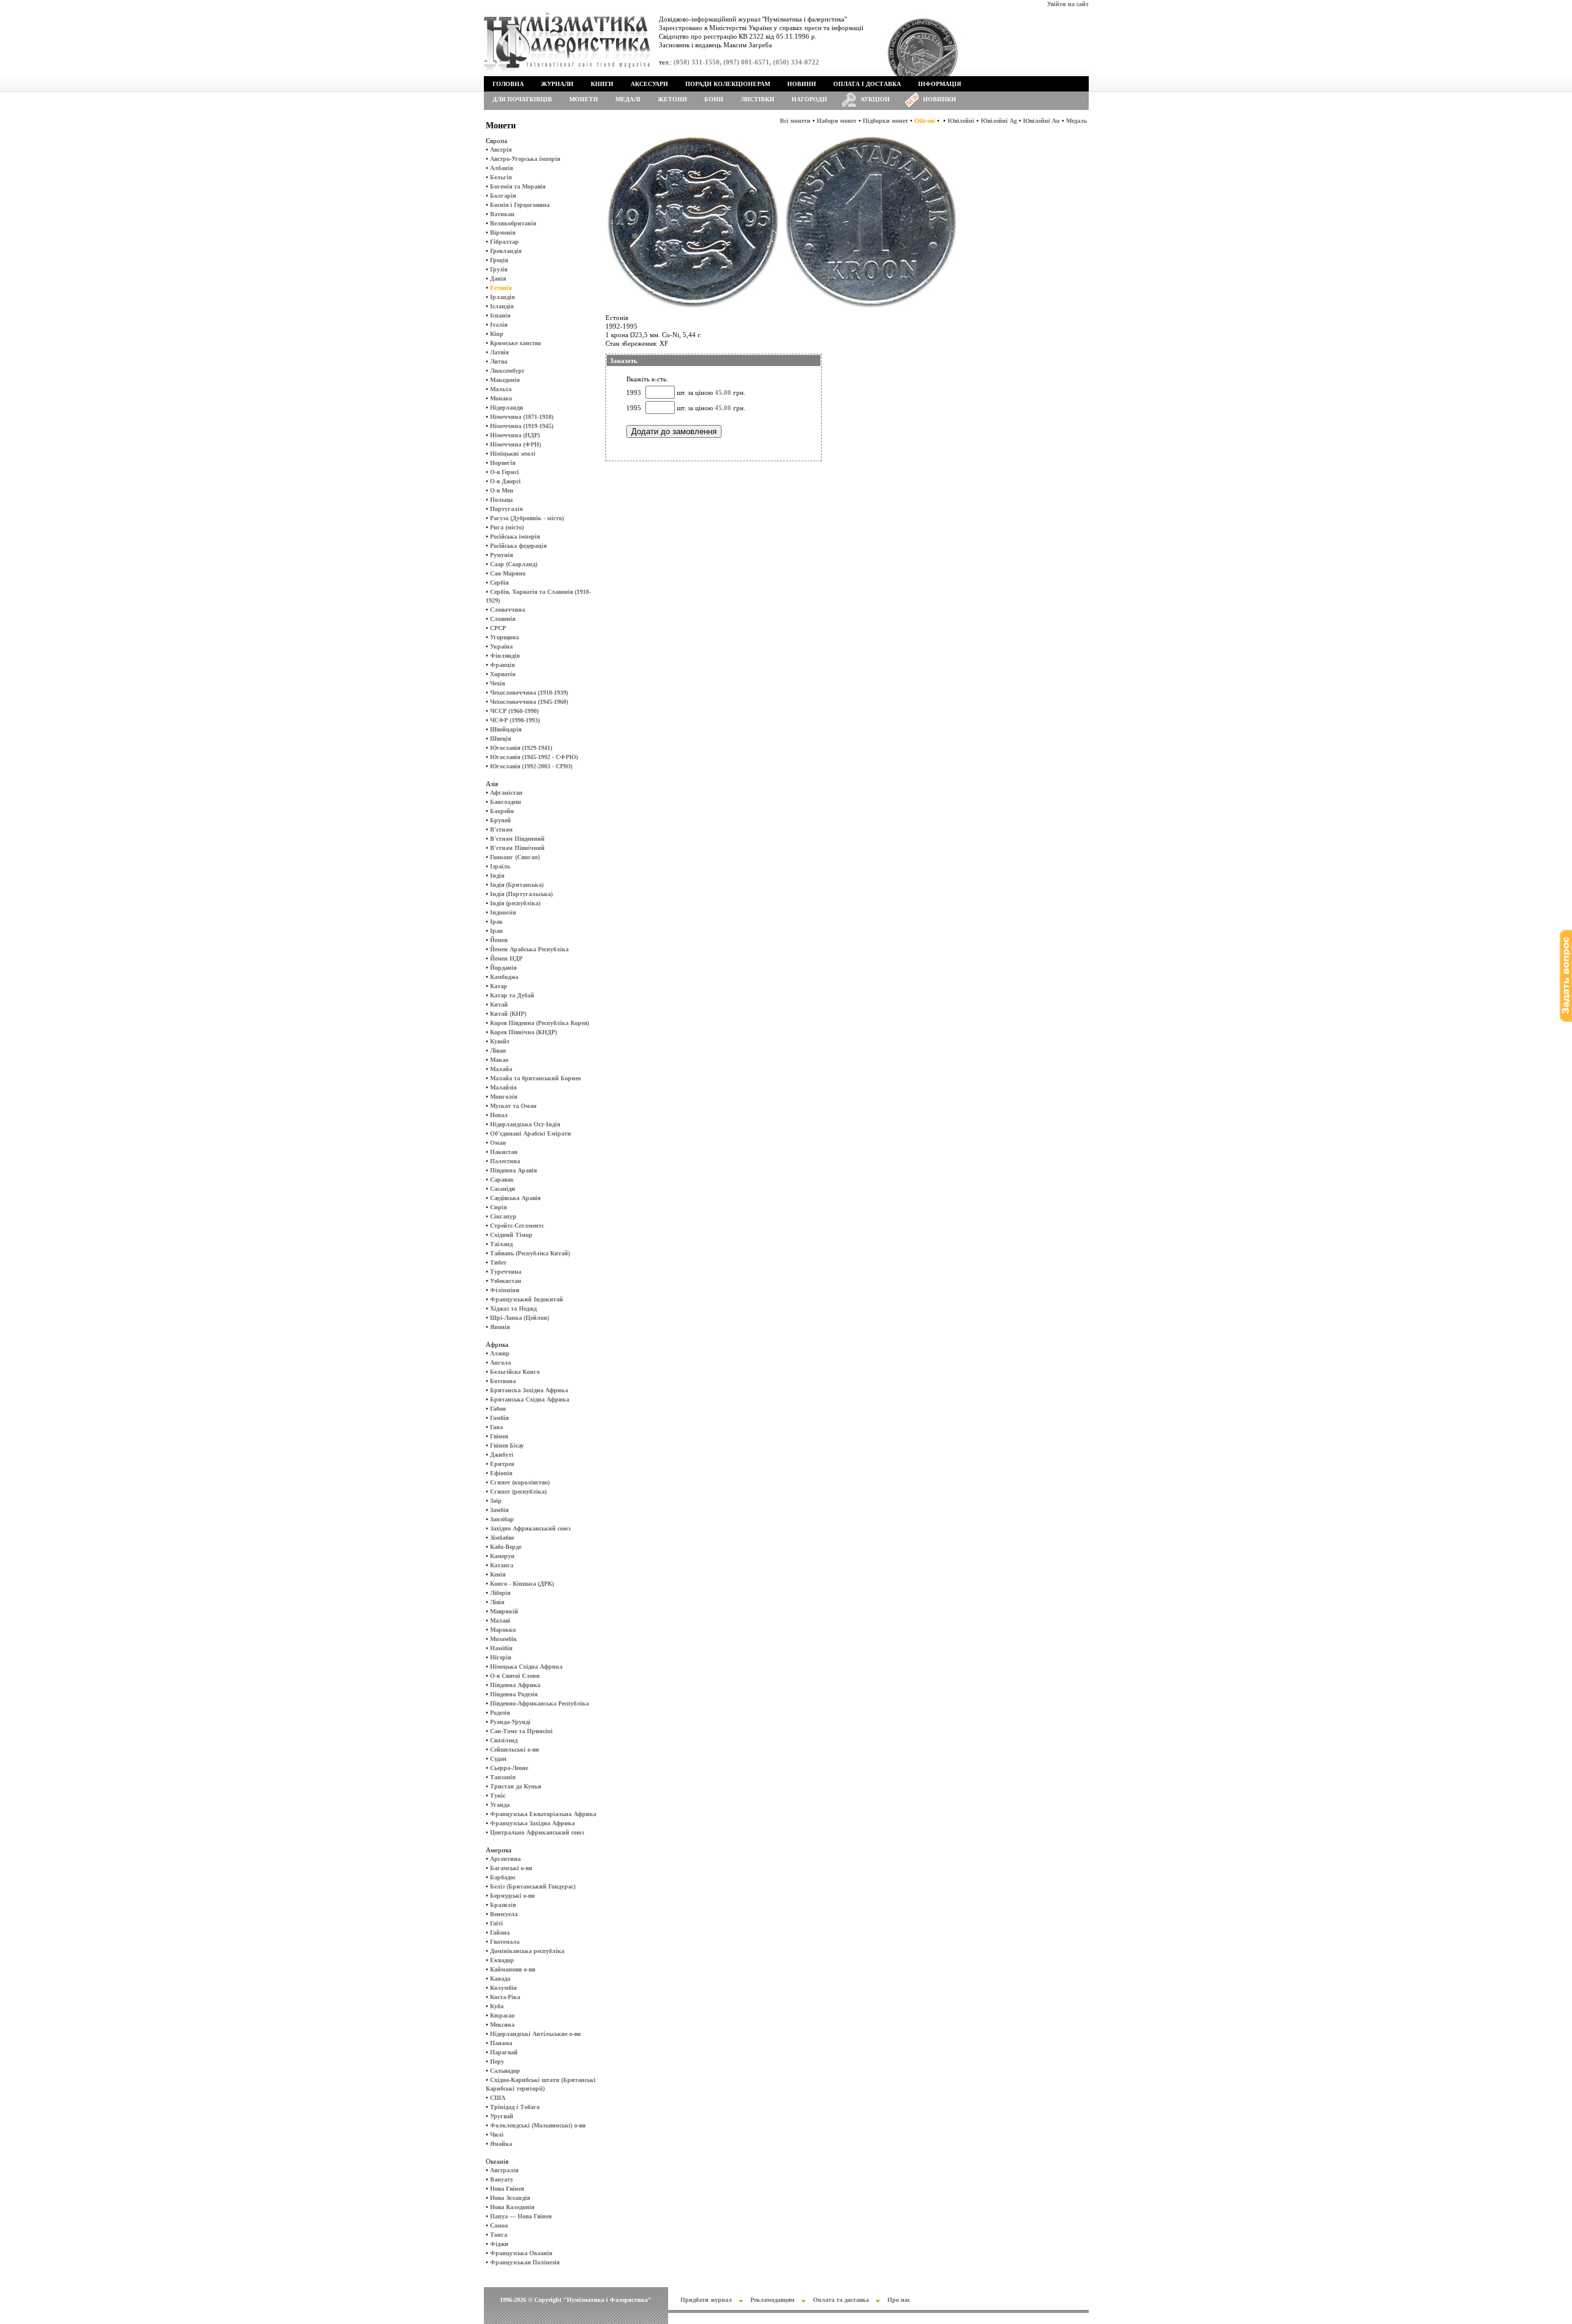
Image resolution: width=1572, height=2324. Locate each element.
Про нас (899, 2300)
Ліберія (500, 1593)
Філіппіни (505, 1290)
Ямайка (501, 2144)
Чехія (497, 683)
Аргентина (505, 1859)
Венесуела (504, 1914)
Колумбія (503, 1988)
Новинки (940, 99)
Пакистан (504, 1152)
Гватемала (505, 1942)
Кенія (498, 1574)
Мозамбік (504, 1639)
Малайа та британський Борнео (535, 1078)
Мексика (502, 2025)
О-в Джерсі (505, 481)
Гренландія (506, 251)
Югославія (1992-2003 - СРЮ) (531, 766)
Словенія (503, 619)
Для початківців (522, 99)
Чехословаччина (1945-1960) (529, 702)
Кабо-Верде (506, 1547)
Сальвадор (505, 2071)
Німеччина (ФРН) (516, 444)
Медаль (1076, 121)
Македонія (505, 380)
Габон (498, 1409)
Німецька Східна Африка (526, 1667)
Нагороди (809, 99)
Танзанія (503, 1777)
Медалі (628, 99)
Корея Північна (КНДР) (523, 1032)
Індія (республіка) (515, 903)
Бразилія (503, 1905)
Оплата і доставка (867, 84)
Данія (498, 279)
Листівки (757, 99)
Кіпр (497, 334)
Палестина (505, 1161)
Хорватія (503, 674)
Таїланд (501, 1244)
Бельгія (501, 177)
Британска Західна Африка (529, 1390)
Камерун (502, 1556)
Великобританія (513, 223)
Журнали (557, 84)
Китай (499, 1004)
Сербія (499, 583)
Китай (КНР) (508, 1014)
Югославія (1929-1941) (521, 748)
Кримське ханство (516, 343)
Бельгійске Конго (515, 1372)
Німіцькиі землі (513, 454)
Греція (499, 260)
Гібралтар (504, 242)
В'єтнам (501, 829)
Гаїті (496, 1923)
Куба (497, 2006)
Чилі (497, 2135)
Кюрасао (502, 2015)
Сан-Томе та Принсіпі (521, 1731)
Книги (602, 84)
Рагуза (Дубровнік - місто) (527, 518)
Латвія (499, 352)
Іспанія (500, 315)
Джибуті (502, 1455)
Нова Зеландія (510, 2198)
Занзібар (502, 1519)
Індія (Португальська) (521, 894)
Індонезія (503, 912)
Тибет (498, 1262)
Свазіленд (504, 1740)
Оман (498, 1143)
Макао (499, 1060)
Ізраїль (500, 866)
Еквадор (502, 1960)
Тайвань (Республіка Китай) (530, 1253)
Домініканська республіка (527, 1951)
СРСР (498, 628)
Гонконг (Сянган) (515, 857)
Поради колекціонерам (728, 84)
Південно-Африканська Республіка (539, 1703)
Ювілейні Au (1041, 121)
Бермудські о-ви (512, 1896)
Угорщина (504, 637)
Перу (497, 2061)
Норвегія (503, 463)
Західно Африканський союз (530, 1528)
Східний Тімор (511, 1235)
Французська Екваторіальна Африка (543, 1814)
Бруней (500, 820)
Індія (497, 875)
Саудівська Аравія (515, 1198)
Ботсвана (503, 1381)
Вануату (502, 2179)
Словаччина (508, 610)
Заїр (496, 1501)
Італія (499, 325)
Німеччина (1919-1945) (522, 426)
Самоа (499, 2225)
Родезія (500, 1713)
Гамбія (499, 1418)
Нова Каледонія (512, 2207)
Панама (501, 2043)
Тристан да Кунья (516, 1786)
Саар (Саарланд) (514, 564)
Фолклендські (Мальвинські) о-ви (538, 2125)
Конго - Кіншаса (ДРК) (522, 1584)
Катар (499, 986)
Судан (498, 1759)
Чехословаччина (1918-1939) (529, 692)
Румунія (501, 555)
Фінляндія (505, 656)
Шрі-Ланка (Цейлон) (519, 1318)
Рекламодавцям (772, 2300)
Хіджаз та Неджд (513, 1308)
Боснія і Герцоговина (520, 205)
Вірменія (503, 232)
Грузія (499, 269)
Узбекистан (506, 1281)
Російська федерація (518, 546)
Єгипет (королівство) (520, 1482)
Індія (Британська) (517, 885)
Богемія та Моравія (518, 186)
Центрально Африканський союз (537, 1832)
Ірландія (502, 297)
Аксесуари (649, 84)
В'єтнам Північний (517, 848)
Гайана (500, 1932)
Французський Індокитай (527, 1299)
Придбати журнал (706, 2300)
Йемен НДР (506, 958)
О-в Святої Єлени (515, 1676)
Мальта (501, 389)
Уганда (500, 1805)
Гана (496, 1427)
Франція (502, 665)
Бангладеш (505, 802)
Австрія (501, 150)
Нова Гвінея (507, 2189)
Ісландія (502, 306)
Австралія (504, 2170)
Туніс (498, 1796)
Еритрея (502, 1464)
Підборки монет (885, 121)
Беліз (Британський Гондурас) (533, 1886)
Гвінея (499, 1436)
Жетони (672, 99)
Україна (501, 646)
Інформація (940, 84)
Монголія (504, 1097)
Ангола (500, 1363)
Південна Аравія (513, 1170)
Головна (508, 84)
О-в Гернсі (504, 472)
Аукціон (875, 99)
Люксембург (508, 371)
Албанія (501, 168)
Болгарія (503, 196)
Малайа (501, 1069)
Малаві (500, 1620)
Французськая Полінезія (525, 2262)
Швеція (500, 739)
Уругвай (502, 2116)
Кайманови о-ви (513, 1969)
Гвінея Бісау (507, 1445)
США (498, 2098)
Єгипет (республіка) (518, 1491)
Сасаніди (503, 1189)
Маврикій (504, 1611)
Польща (501, 500)
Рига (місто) (507, 527)
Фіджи (499, 2244)
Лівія (497, 1602)
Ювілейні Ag (999, 121)
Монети (584, 99)
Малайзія (503, 1087)
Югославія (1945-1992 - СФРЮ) (534, 757)
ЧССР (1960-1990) (514, 711)
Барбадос (503, 1877)
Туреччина (506, 1272)
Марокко (503, 1630)
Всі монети (795, 121)
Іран (496, 931)
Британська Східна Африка (530, 1399)
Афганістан (506, 793)
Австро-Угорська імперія (525, 159)
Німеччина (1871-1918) (522, 417)
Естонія (501, 288)
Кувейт (500, 1041)
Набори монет (837, 121)
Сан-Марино (508, 573)
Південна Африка (515, 1685)
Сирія (498, 1207)
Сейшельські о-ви (515, 1749)
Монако (501, 398)
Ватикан (502, 214)
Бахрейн (502, 811)
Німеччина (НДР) (515, 435)
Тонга (499, 2235)
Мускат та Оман (513, 1106)
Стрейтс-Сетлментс (517, 1226)
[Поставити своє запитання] (1566, 1020)
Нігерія (500, 1657)
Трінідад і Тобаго (515, 2107)
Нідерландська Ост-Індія (525, 1124)
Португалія (506, 509)
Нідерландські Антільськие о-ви (535, 2034)
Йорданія (503, 968)
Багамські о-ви (511, 1868)
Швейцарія (506, 729)
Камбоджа (504, 977)
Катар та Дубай (512, 995)
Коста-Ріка (505, 1997)
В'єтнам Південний (517, 839)
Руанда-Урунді (510, 1722)
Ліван (498, 1051)
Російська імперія (515, 536)
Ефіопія (501, 1473)
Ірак (496, 922)
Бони (714, 99)
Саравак (502, 1180)
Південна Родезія (514, 1694)
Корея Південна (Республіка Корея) (539, 1023)
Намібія (501, 1648)
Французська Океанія (521, 2253)
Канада (500, 1979)
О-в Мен (502, 490)
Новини (802, 84)
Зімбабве (502, 1538)
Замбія (499, 1510)
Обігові (925, 121)
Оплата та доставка (841, 2300)
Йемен (499, 940)
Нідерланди (507, 407)
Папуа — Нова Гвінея (521, 2216)
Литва (499, 361)
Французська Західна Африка (532, 1823)
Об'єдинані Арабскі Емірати (531, 1133)
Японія (500, 1327)
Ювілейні (961, 121)
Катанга (502, 1565)
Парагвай (504, 2052)
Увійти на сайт (1068, 4)
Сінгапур (503, 1216)
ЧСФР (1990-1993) (515, 720)
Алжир (500, 1353)
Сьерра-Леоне (509, 1768)
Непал (499, 1115)
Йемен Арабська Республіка (529, 949)
